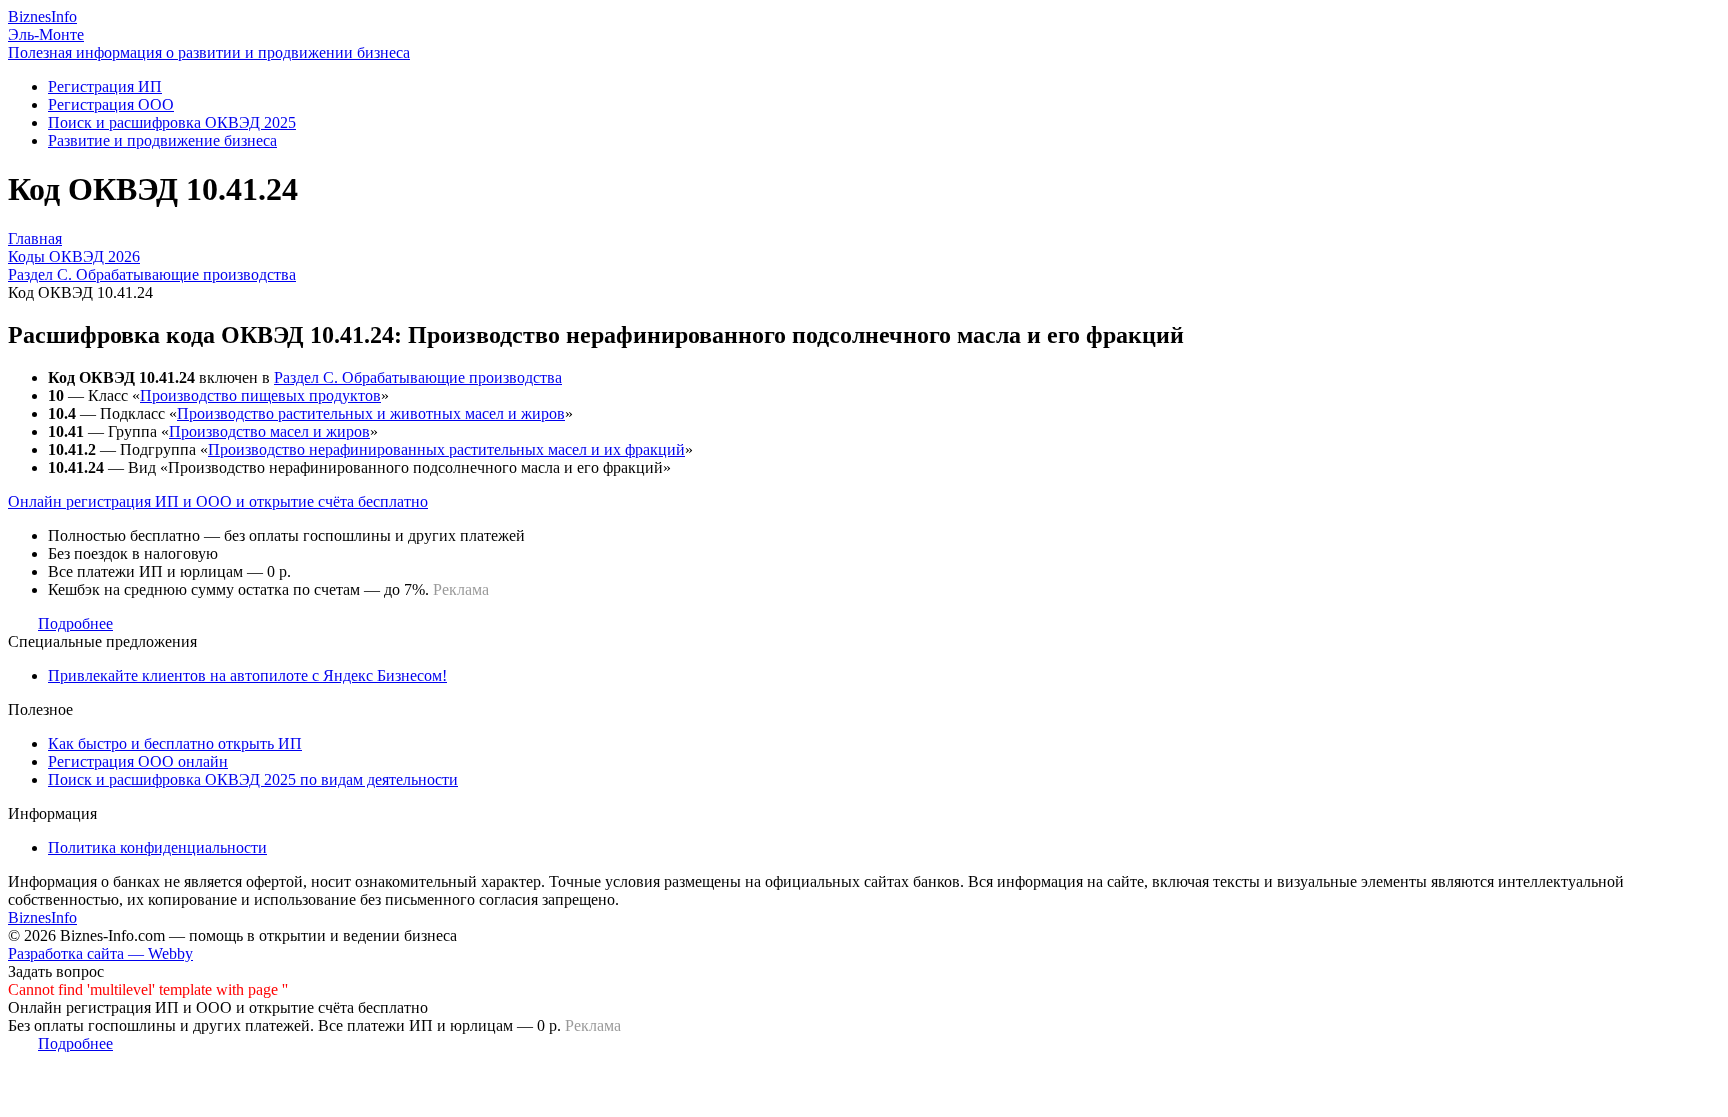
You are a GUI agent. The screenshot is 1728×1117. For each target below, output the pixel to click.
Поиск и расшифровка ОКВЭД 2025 (172, 122)
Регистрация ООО (111, 104)
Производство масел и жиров (269, 431)
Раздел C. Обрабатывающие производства (418, 377)
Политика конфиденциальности (157, 847)
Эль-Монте (46, 34)
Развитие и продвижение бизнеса (162, 140)
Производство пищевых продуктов (260, 395)
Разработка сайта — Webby (100, 953)
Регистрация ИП (105, 86)
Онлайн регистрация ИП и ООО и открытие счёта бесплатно (218, 501)
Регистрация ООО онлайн (138, 761)
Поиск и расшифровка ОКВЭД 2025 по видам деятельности (253, 779)
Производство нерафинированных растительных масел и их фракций (446, 449)
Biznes (42, 16)
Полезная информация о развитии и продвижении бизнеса (209, 52)
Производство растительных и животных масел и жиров (371, 413)
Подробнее (75, 623)
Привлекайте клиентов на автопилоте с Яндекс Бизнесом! (247, 675)
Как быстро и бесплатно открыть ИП (175, 743)
